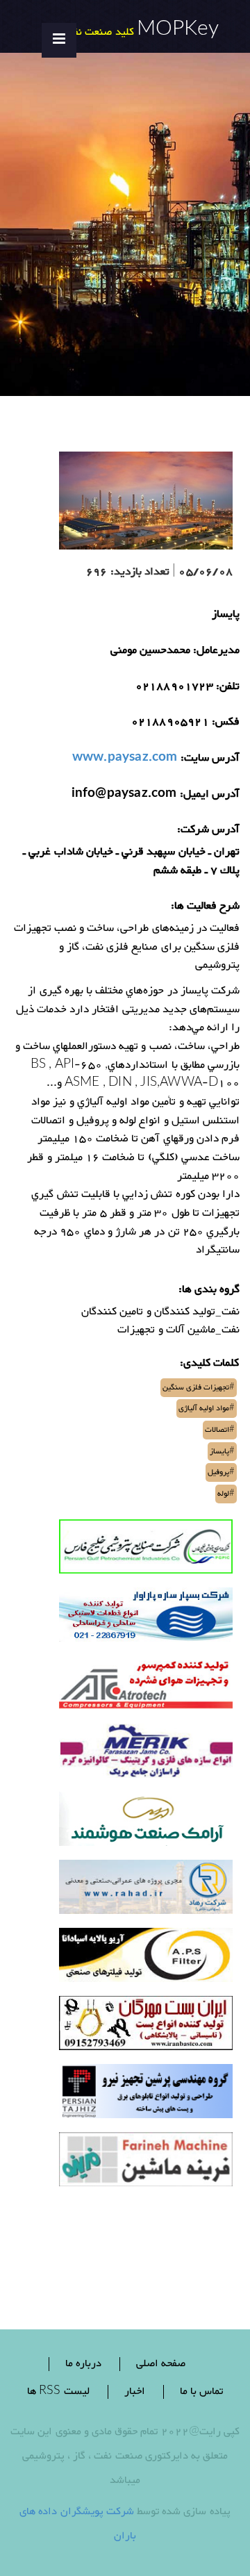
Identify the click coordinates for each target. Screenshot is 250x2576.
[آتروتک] (146, 1686)
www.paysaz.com (125, 759)
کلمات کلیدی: (209, 1364)
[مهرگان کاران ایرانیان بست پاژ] (146, 2027)
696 (97, 573)
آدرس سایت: (210, 759)
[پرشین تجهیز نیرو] (146, 2095)
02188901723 (174, 687)
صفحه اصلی (161, 2364)
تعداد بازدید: (140, 573)
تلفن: (228, 687)
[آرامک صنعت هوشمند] (146, 1823)
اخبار (135, 2392)
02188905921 (170, 723)
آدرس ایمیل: (210, 795)
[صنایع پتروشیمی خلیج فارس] (146, 1550)
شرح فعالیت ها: (205, 907)
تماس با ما (201, 2392)
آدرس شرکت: (208, 831)
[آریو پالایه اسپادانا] (146, 1959)
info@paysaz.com (124, 795)
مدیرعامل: (216, 651)
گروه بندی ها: (209, 1290)
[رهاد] (146, 1891)
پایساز (226, 615)
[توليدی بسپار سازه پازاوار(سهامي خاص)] (146, 1618)
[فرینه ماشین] (146, 2163)
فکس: (226, 723)
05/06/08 (206, 573)
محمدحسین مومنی (150, 651)
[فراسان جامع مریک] (146, 1755)
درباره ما (83, 2364)
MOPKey (178, 31)
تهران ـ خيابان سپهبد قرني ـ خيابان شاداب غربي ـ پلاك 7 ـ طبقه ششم (131, 862)
